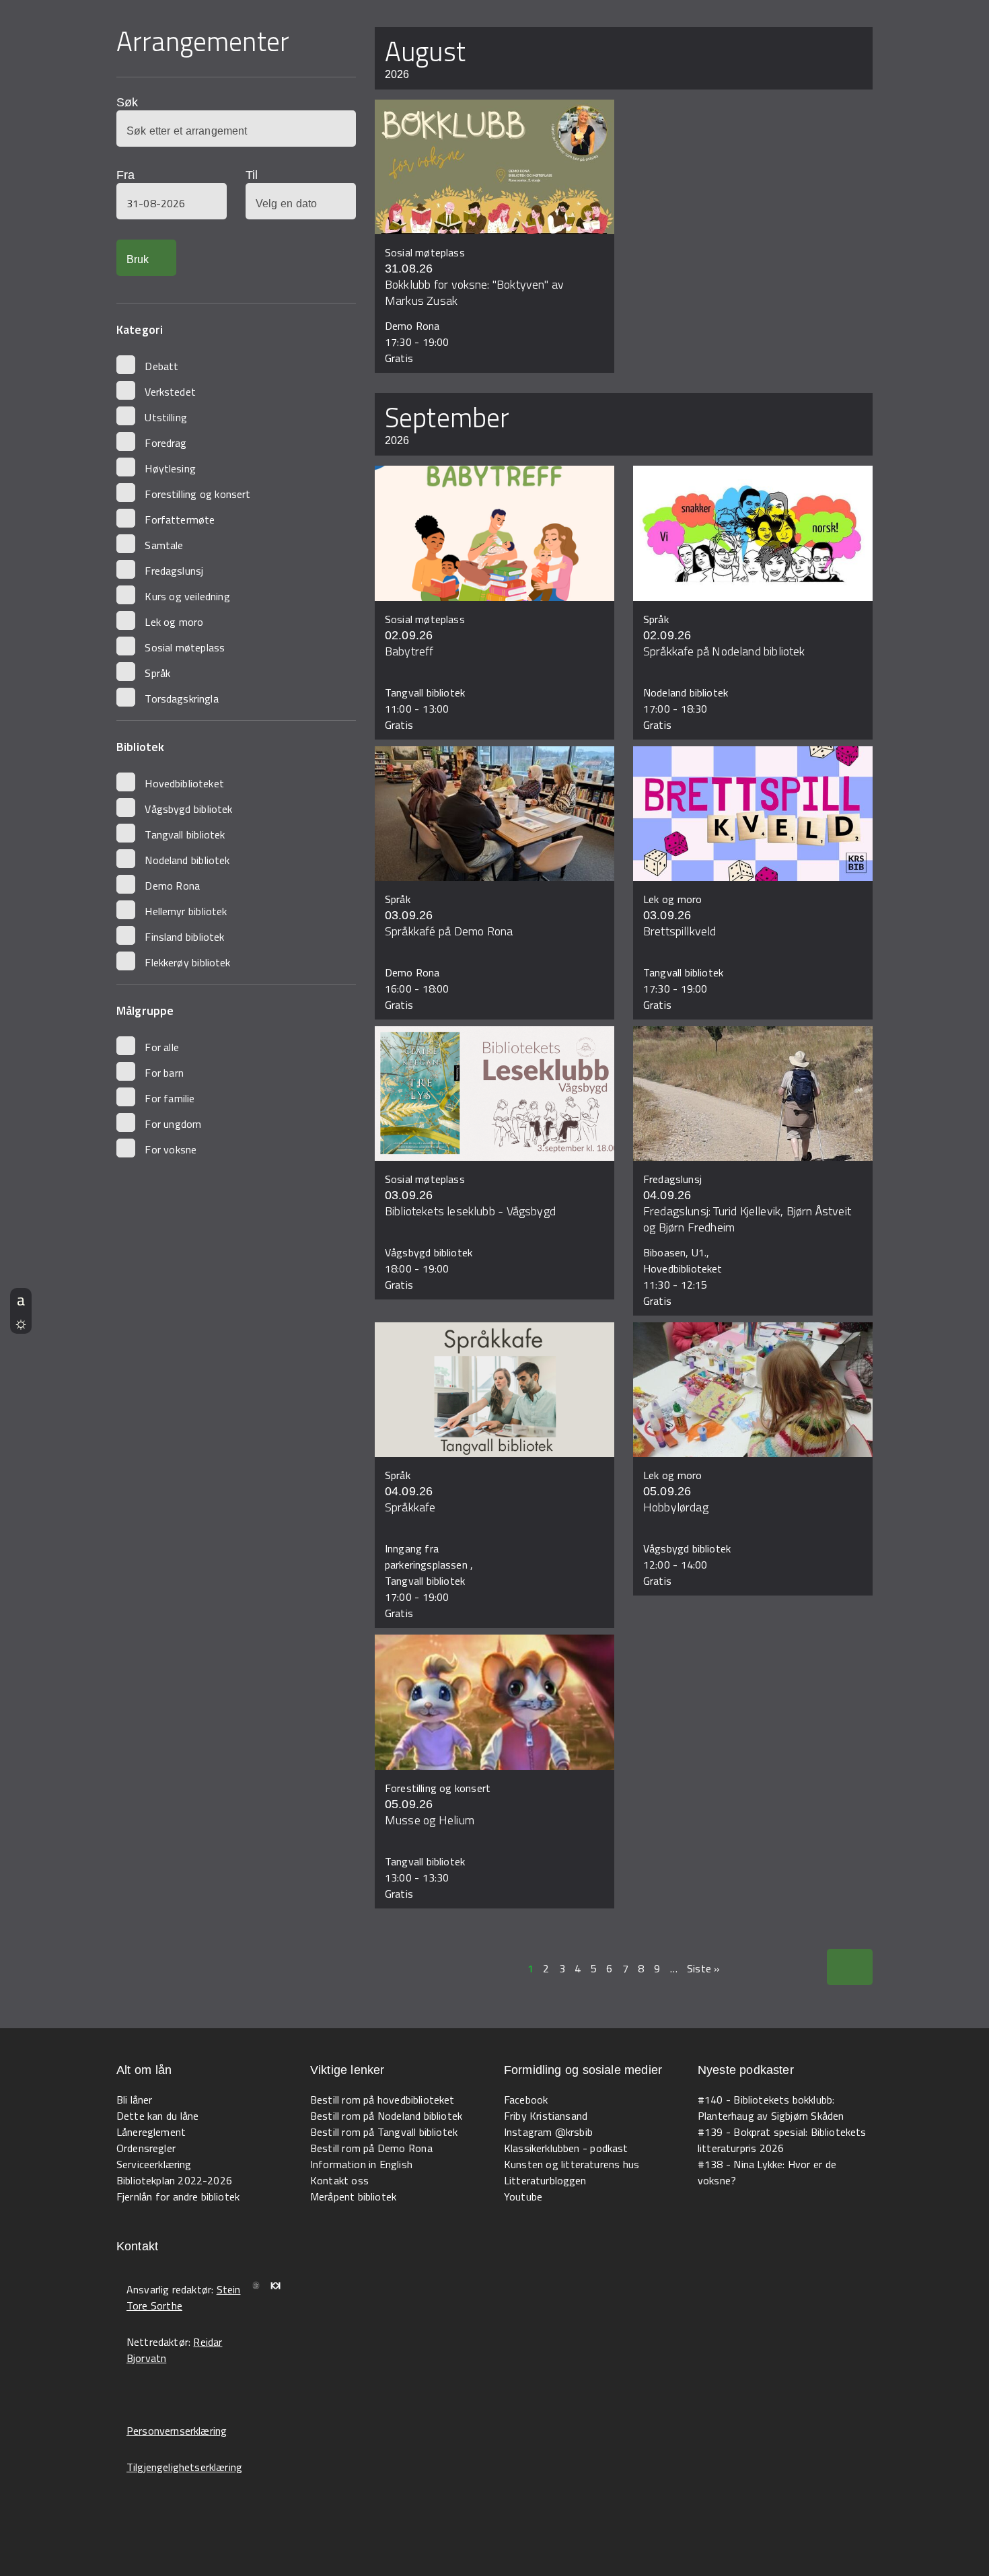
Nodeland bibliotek (187, 860)
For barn (164, 1073)
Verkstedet (170, 392)
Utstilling (166, 417)
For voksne (171, 1149)
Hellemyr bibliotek (186, 911)
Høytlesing (170, 468)
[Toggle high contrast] (21, 1322)
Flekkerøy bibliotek (187, 962)
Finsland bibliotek (184, 937)
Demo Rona (172, 886)
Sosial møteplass (185, 647)
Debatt (161, 366)
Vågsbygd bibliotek (188, 809)
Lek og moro (174, 622)
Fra (125, 175)
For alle (162, 1047)
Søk (127, 102)
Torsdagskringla (181, 699)
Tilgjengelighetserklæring (184, 2467)
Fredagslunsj (174, 571)
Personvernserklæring (177, 2431)
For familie (170, 1098)
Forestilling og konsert (197, 494)
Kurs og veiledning (187, 596)
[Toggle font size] (21, 1299)
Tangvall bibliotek (185, 834)
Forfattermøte (180, 520)
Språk (157, 673)
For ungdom (173, 1124)
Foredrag (166, 443)
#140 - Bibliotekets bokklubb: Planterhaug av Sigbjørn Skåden (771, 2108)
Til (252, 175)
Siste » (703, 1968)
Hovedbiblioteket (184, 783)
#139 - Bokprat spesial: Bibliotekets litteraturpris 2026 (782, 2140)
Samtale (164, 545)
